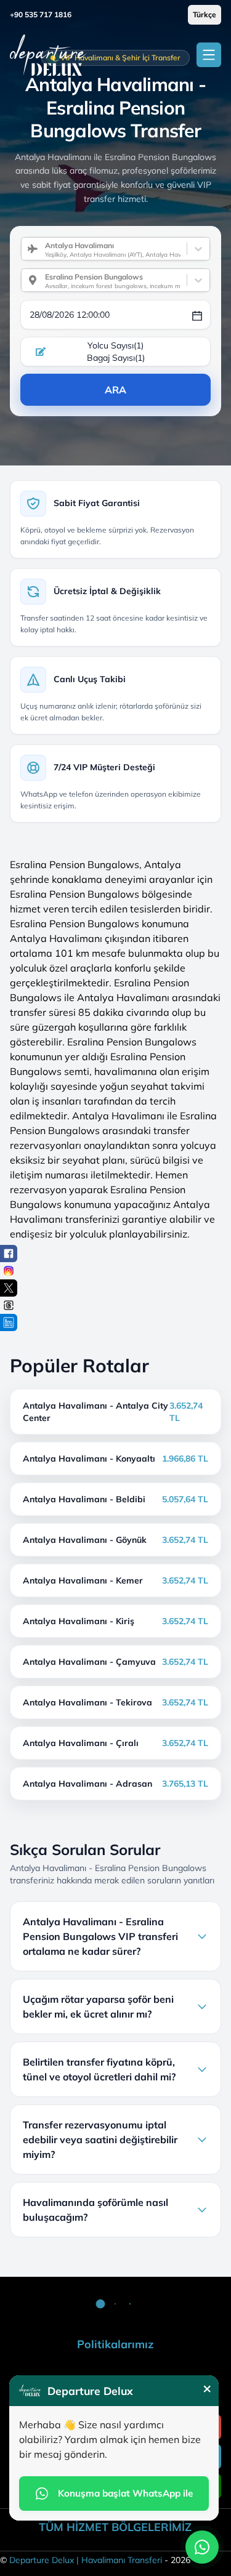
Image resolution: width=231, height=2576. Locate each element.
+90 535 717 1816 (41, 14)
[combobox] (40, 249)
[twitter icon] (9, 1288)
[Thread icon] (9, 1305)
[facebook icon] (9, 1254)
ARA (115, 390)
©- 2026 (95, 2560)
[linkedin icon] (9, 1322)
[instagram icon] (9, 1271)
